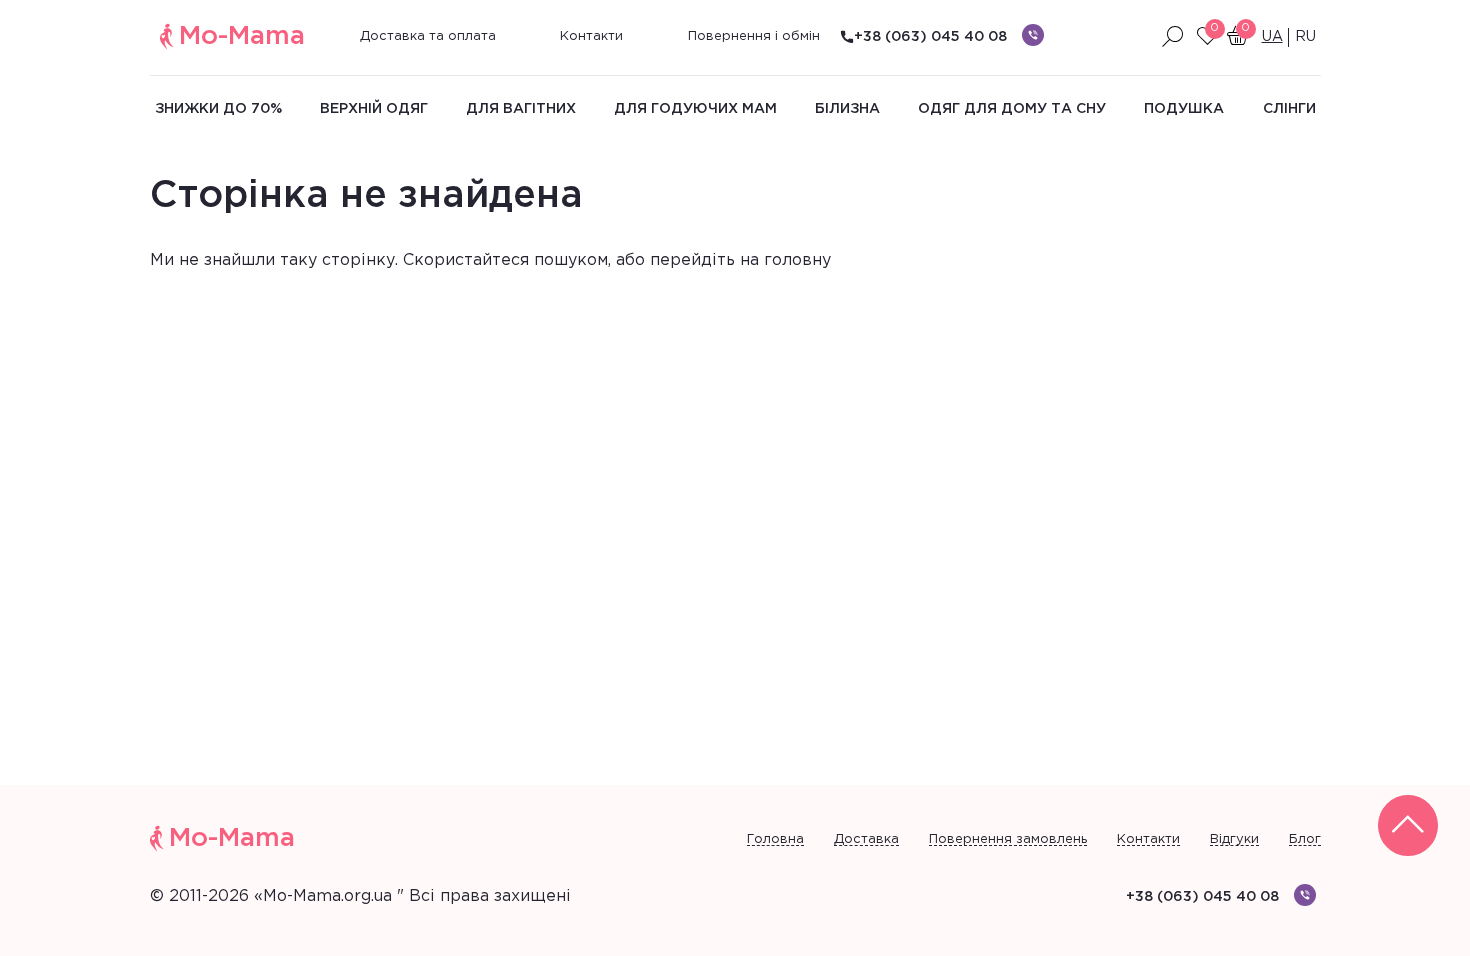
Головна (775, 839)
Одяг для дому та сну (1012, 109)
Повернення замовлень (1008, 839)
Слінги (1289, 109)
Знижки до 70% (218, 109)
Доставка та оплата (428, 36)
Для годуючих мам (695, 109)
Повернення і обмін (754, 36)
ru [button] (1305, 37)
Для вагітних (521, 109)
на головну (785, 260)
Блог (1305, 839)
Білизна (847, 109)
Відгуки (1234, 839)
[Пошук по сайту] (1173, 37)
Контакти (591, 36)
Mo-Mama (242, 36)
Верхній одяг (374, 109)
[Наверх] (1408, 825)
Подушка (1184, 109)
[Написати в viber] (1033, 35)
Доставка (866, 839)
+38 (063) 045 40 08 (930, 37)
